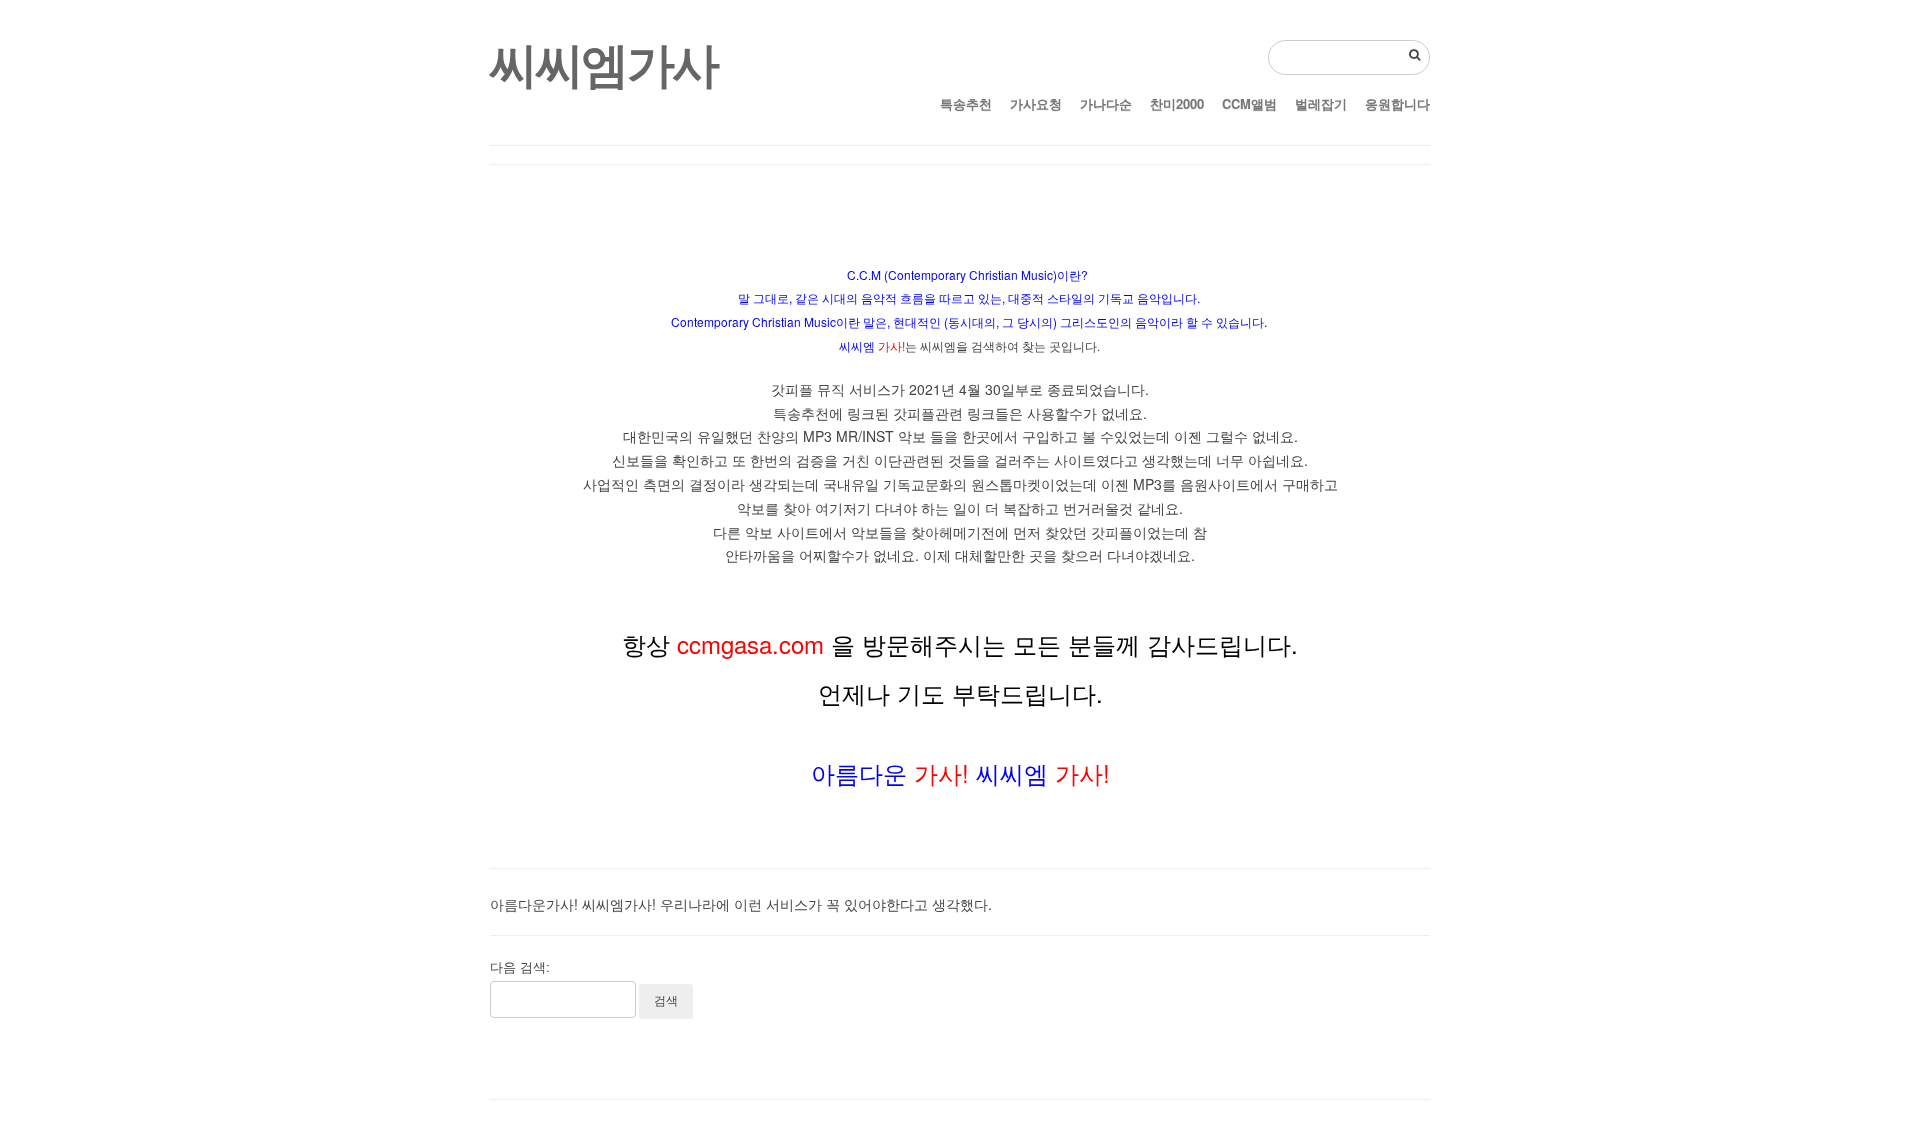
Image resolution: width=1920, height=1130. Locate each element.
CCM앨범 (1249, 103)
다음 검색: (520, 966)
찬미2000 (1177, 103)
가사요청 (1036, 103)
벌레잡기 (1321, 103)
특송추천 (966, 103)
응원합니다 (1397, 103)
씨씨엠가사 (604, 62)
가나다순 (1106, 103)
